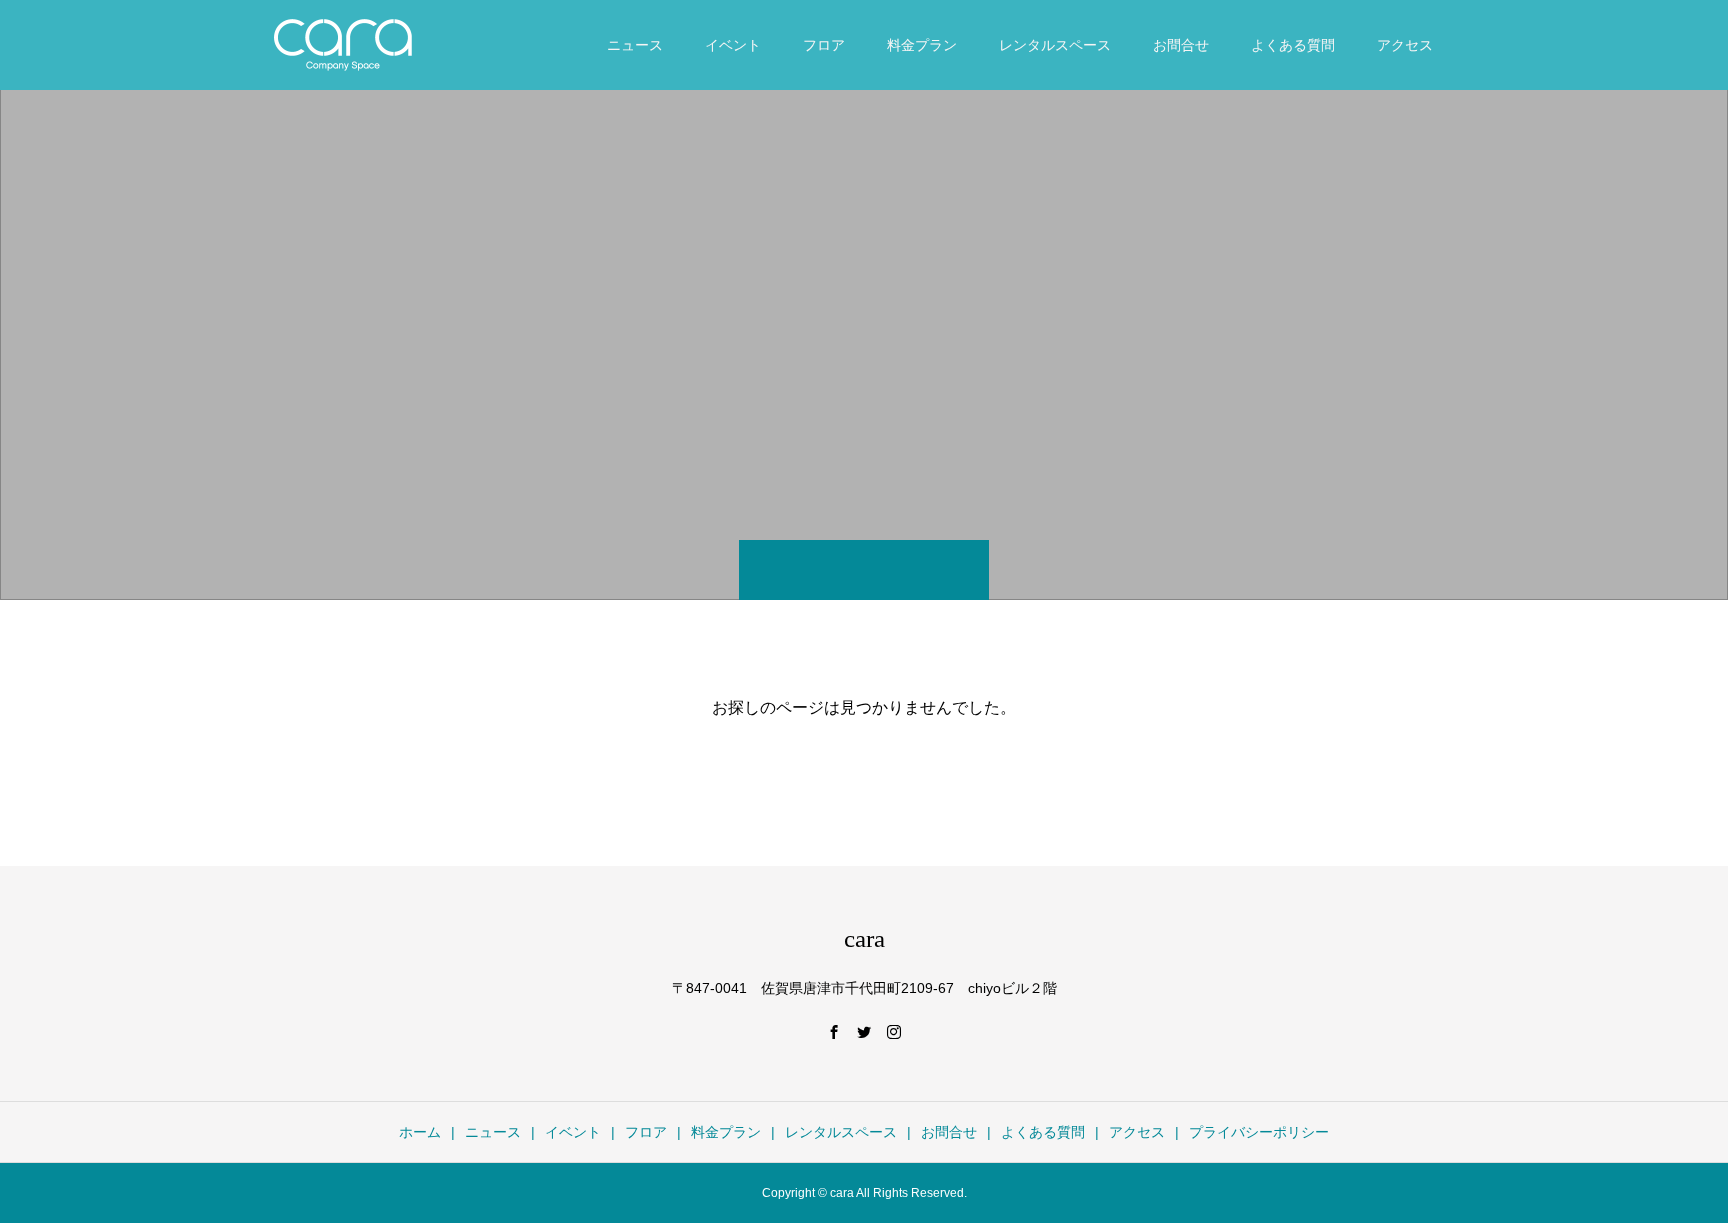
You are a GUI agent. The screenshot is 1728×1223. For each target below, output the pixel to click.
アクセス (1405, 45)
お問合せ (1181, 45)
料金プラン (922, 45)
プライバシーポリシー (1259, 1132)
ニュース (635, 45)
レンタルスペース (1055, 45)
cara (864, 938)
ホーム (420, 1132)
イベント (733, 45)
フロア (824, 45)
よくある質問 (1293, 45)
